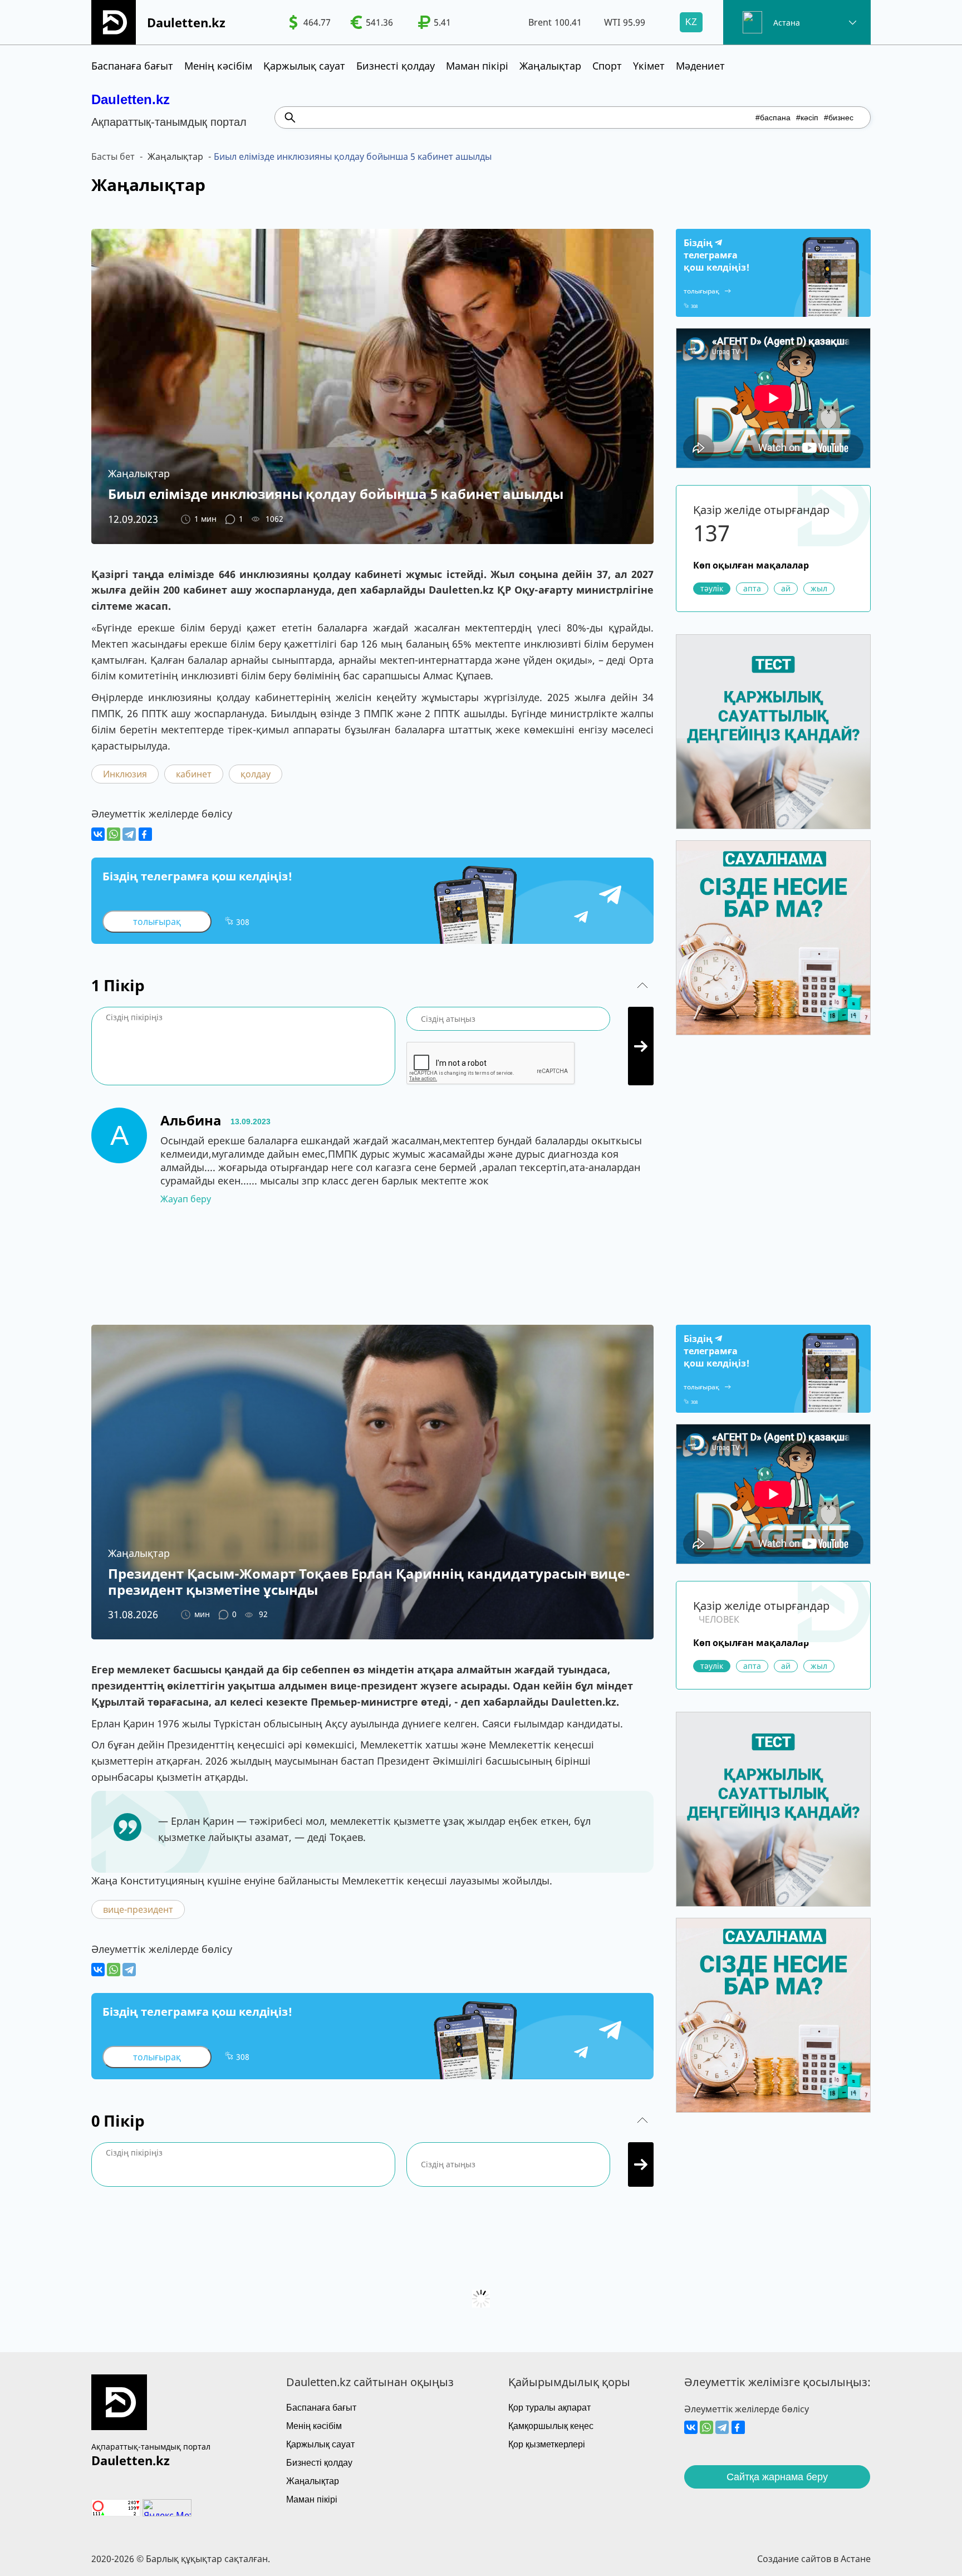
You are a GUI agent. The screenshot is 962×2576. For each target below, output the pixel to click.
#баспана (773, 117)
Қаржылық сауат (304, 66)
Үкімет (649, 66)
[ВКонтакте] (98, 834)
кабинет (194, 774)
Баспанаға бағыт (132, 66)
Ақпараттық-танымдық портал (151, 2447)
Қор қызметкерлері (547, 2444)
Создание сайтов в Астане (814, 2559)
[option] (310, 22)
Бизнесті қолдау (396, 66)
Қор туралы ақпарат (549, 2408)
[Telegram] (129, 834)
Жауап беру (186, 1199)
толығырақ (157, 922)
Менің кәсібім (218, 66)
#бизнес (839, 117)
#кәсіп (807, 117)
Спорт (607, 66)
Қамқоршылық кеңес (551, 2426)
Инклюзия (125, 774)
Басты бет (113, 156)
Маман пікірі (477, 66)
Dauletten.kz (131, 99)
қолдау (256, 774)
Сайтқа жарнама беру (777, 2477)
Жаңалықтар (550, 66)
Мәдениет (700, 66)
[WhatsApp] (114, 834)
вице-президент (138, 1909)
